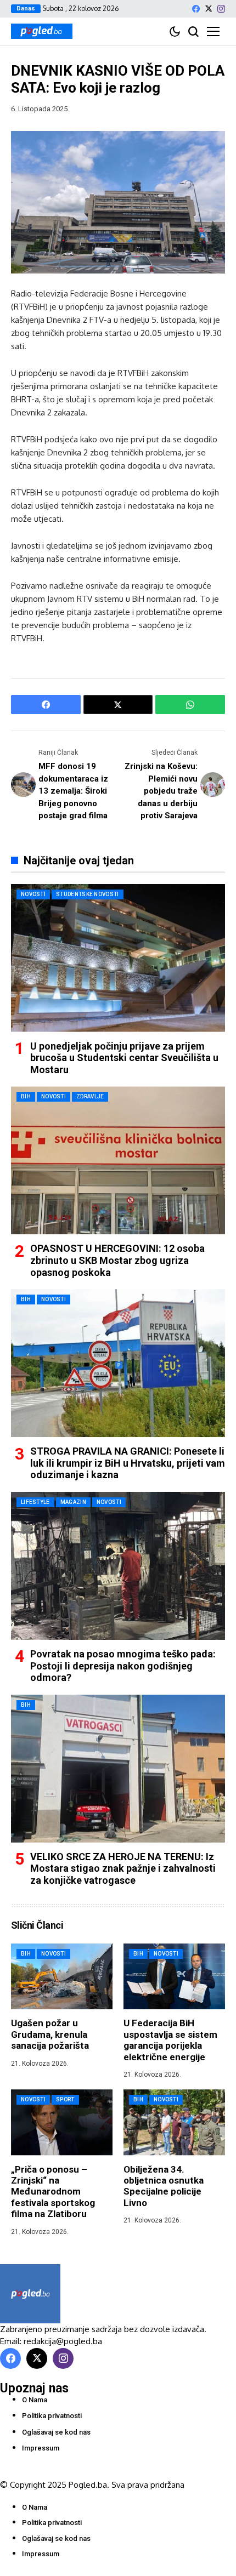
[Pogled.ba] (42, 31)
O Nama (35, 2400)
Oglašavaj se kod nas (56, 2432)
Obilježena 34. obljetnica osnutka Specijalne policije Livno (164, 2186)
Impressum (41, 2448)
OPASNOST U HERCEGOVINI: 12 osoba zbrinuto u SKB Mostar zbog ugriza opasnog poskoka (117, 1260)
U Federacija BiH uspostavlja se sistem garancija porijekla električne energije (170, 2040)
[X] (209, 8)
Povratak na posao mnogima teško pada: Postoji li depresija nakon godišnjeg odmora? (123, 1666)
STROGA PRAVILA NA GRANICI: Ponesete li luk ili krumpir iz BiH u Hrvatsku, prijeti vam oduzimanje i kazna (128, 1463)
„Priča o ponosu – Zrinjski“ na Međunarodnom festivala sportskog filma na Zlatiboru (53, 2192)
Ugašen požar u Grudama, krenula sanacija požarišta (50, 2034)
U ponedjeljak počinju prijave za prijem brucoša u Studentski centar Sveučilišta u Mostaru (124, 1058)
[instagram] (221, 9)
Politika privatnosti (52, 2416)
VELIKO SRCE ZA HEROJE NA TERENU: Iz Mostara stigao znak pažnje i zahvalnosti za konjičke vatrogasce (123, 1868)
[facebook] (196, 9)
